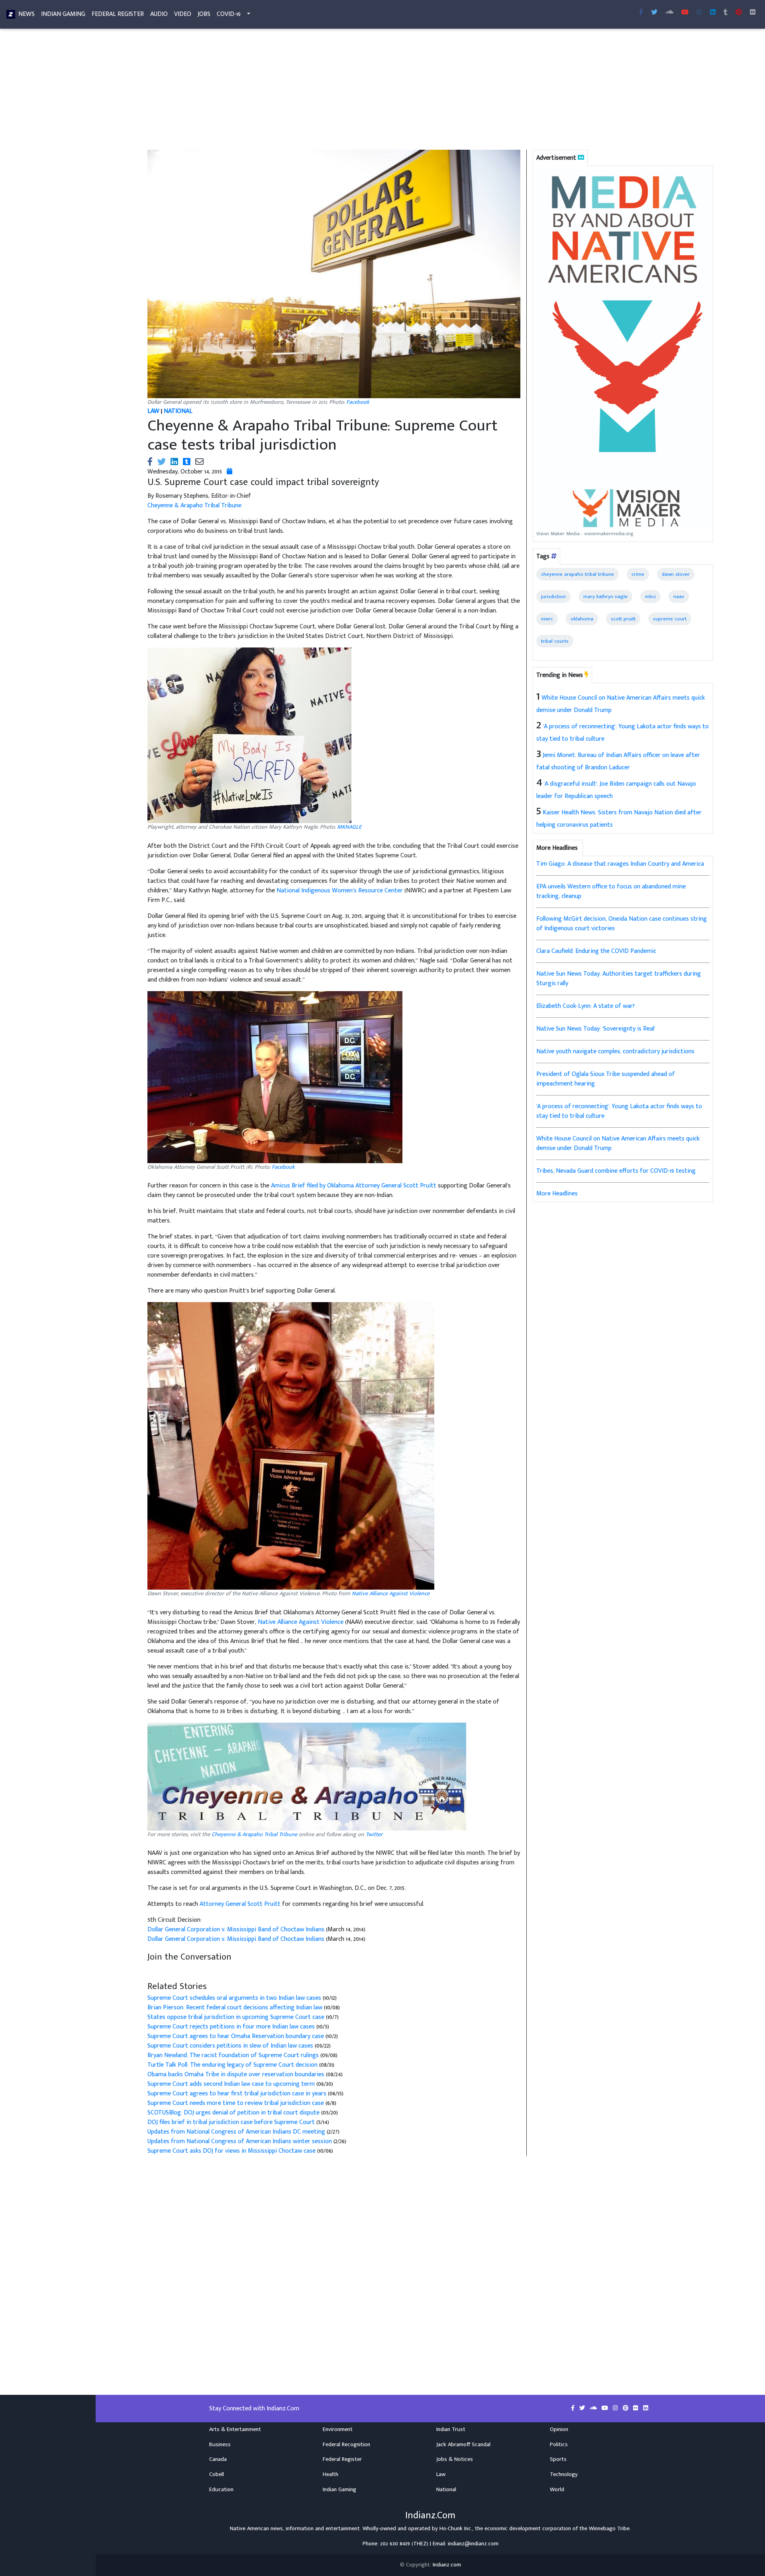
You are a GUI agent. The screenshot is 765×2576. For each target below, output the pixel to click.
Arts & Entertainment (235, 2429)
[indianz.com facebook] (641, 13)
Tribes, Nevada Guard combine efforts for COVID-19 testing (616, 1171)
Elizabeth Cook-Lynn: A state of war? (586, 1006)
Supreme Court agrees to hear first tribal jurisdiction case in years (237, 2094)
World (557, 2490)
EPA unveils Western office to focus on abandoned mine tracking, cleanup (611, 891)
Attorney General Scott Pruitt (240, 1904)
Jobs (204, 14)
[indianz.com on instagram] (616, 2408)
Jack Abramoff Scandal (463, 2445)
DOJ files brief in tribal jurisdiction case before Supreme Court (232, 2122)
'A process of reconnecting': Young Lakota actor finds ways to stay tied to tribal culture (619, 1111)
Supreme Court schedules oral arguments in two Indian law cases (235, 1998)
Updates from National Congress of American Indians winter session (240, 2141)
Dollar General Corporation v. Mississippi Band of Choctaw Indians (236, 1930)
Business (220, 2445)
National (446, 2490)
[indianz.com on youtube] (685, 13)
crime (638, 574)
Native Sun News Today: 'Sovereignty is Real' (596, 1029)
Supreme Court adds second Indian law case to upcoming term (231, 2084)
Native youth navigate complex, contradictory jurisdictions (615, 1051)
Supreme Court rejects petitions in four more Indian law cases (232, 2027)
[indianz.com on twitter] (583, 2408)
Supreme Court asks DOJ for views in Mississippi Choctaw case (231, 2151)
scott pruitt (623, 619)
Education (221, 2490)
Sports (558, 2459)
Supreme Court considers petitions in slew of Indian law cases (230, 2046)
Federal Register (118, 14)
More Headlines (557, 1194)
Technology (564, 2474)
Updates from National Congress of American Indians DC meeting (237, 2132)
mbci (650, 597)
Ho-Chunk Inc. (456, 2529)
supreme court (670, 619)
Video (183, 14)
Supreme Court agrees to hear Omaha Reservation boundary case (236, 2036)
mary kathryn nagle (605, 597)
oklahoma (582, 619)
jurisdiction (553, 597)
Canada (218, 2459)
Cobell (217, 2474)
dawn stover (676, 574)
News (26, 14)
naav (679, 597)
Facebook (358, 402)
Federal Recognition (346, 2445)
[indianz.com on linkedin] (646, 2408)
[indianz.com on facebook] (574, 2408)
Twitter (374, 1835)
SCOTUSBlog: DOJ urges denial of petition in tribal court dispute (233, 2113)
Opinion (559, 2429)
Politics (559, 2445)
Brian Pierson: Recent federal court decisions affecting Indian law (235, 2008)
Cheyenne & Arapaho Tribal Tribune (194, 506)
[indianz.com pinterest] (739, 13)
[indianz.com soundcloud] (669, 13)
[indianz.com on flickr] (753, 13)
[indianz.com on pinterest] (626, 2408)
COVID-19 (229, 14)
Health (331, 2474)
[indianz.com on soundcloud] (594, 2408)
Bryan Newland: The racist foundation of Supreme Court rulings (233, 2055)
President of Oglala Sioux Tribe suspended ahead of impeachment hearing (606, 1079)
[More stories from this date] (229, 472)
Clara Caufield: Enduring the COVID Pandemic (596, 951)
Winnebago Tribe (609, 2529)
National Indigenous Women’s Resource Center (340, 891)
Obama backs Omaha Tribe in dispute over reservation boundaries (236, 2074)
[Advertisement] (381, 91)
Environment (338, 2429)
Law (441, 2474)
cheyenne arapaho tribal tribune (578, 574)
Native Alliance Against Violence (391, 1594)
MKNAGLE (349, 827)
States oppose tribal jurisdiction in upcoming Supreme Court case (237, 2017)
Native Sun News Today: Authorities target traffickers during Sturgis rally (619, 979)
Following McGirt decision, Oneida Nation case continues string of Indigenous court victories (622, 924)
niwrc (547, 619)
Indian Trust (451, 2429)
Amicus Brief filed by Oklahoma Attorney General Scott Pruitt (354, 1186)
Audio (159, 14)
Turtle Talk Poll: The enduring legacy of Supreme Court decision (232, 2065)
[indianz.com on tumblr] (726, 13)
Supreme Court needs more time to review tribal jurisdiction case (236, 2103)
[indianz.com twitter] (654, 13)
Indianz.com (447, 2565)
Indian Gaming (63, 14)
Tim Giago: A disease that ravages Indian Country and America (620, 864)
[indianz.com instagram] (699, 13)
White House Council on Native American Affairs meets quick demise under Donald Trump (618, 1143)
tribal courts (555, 641)
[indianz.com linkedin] (713, 13)
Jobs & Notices (455, 2459)
